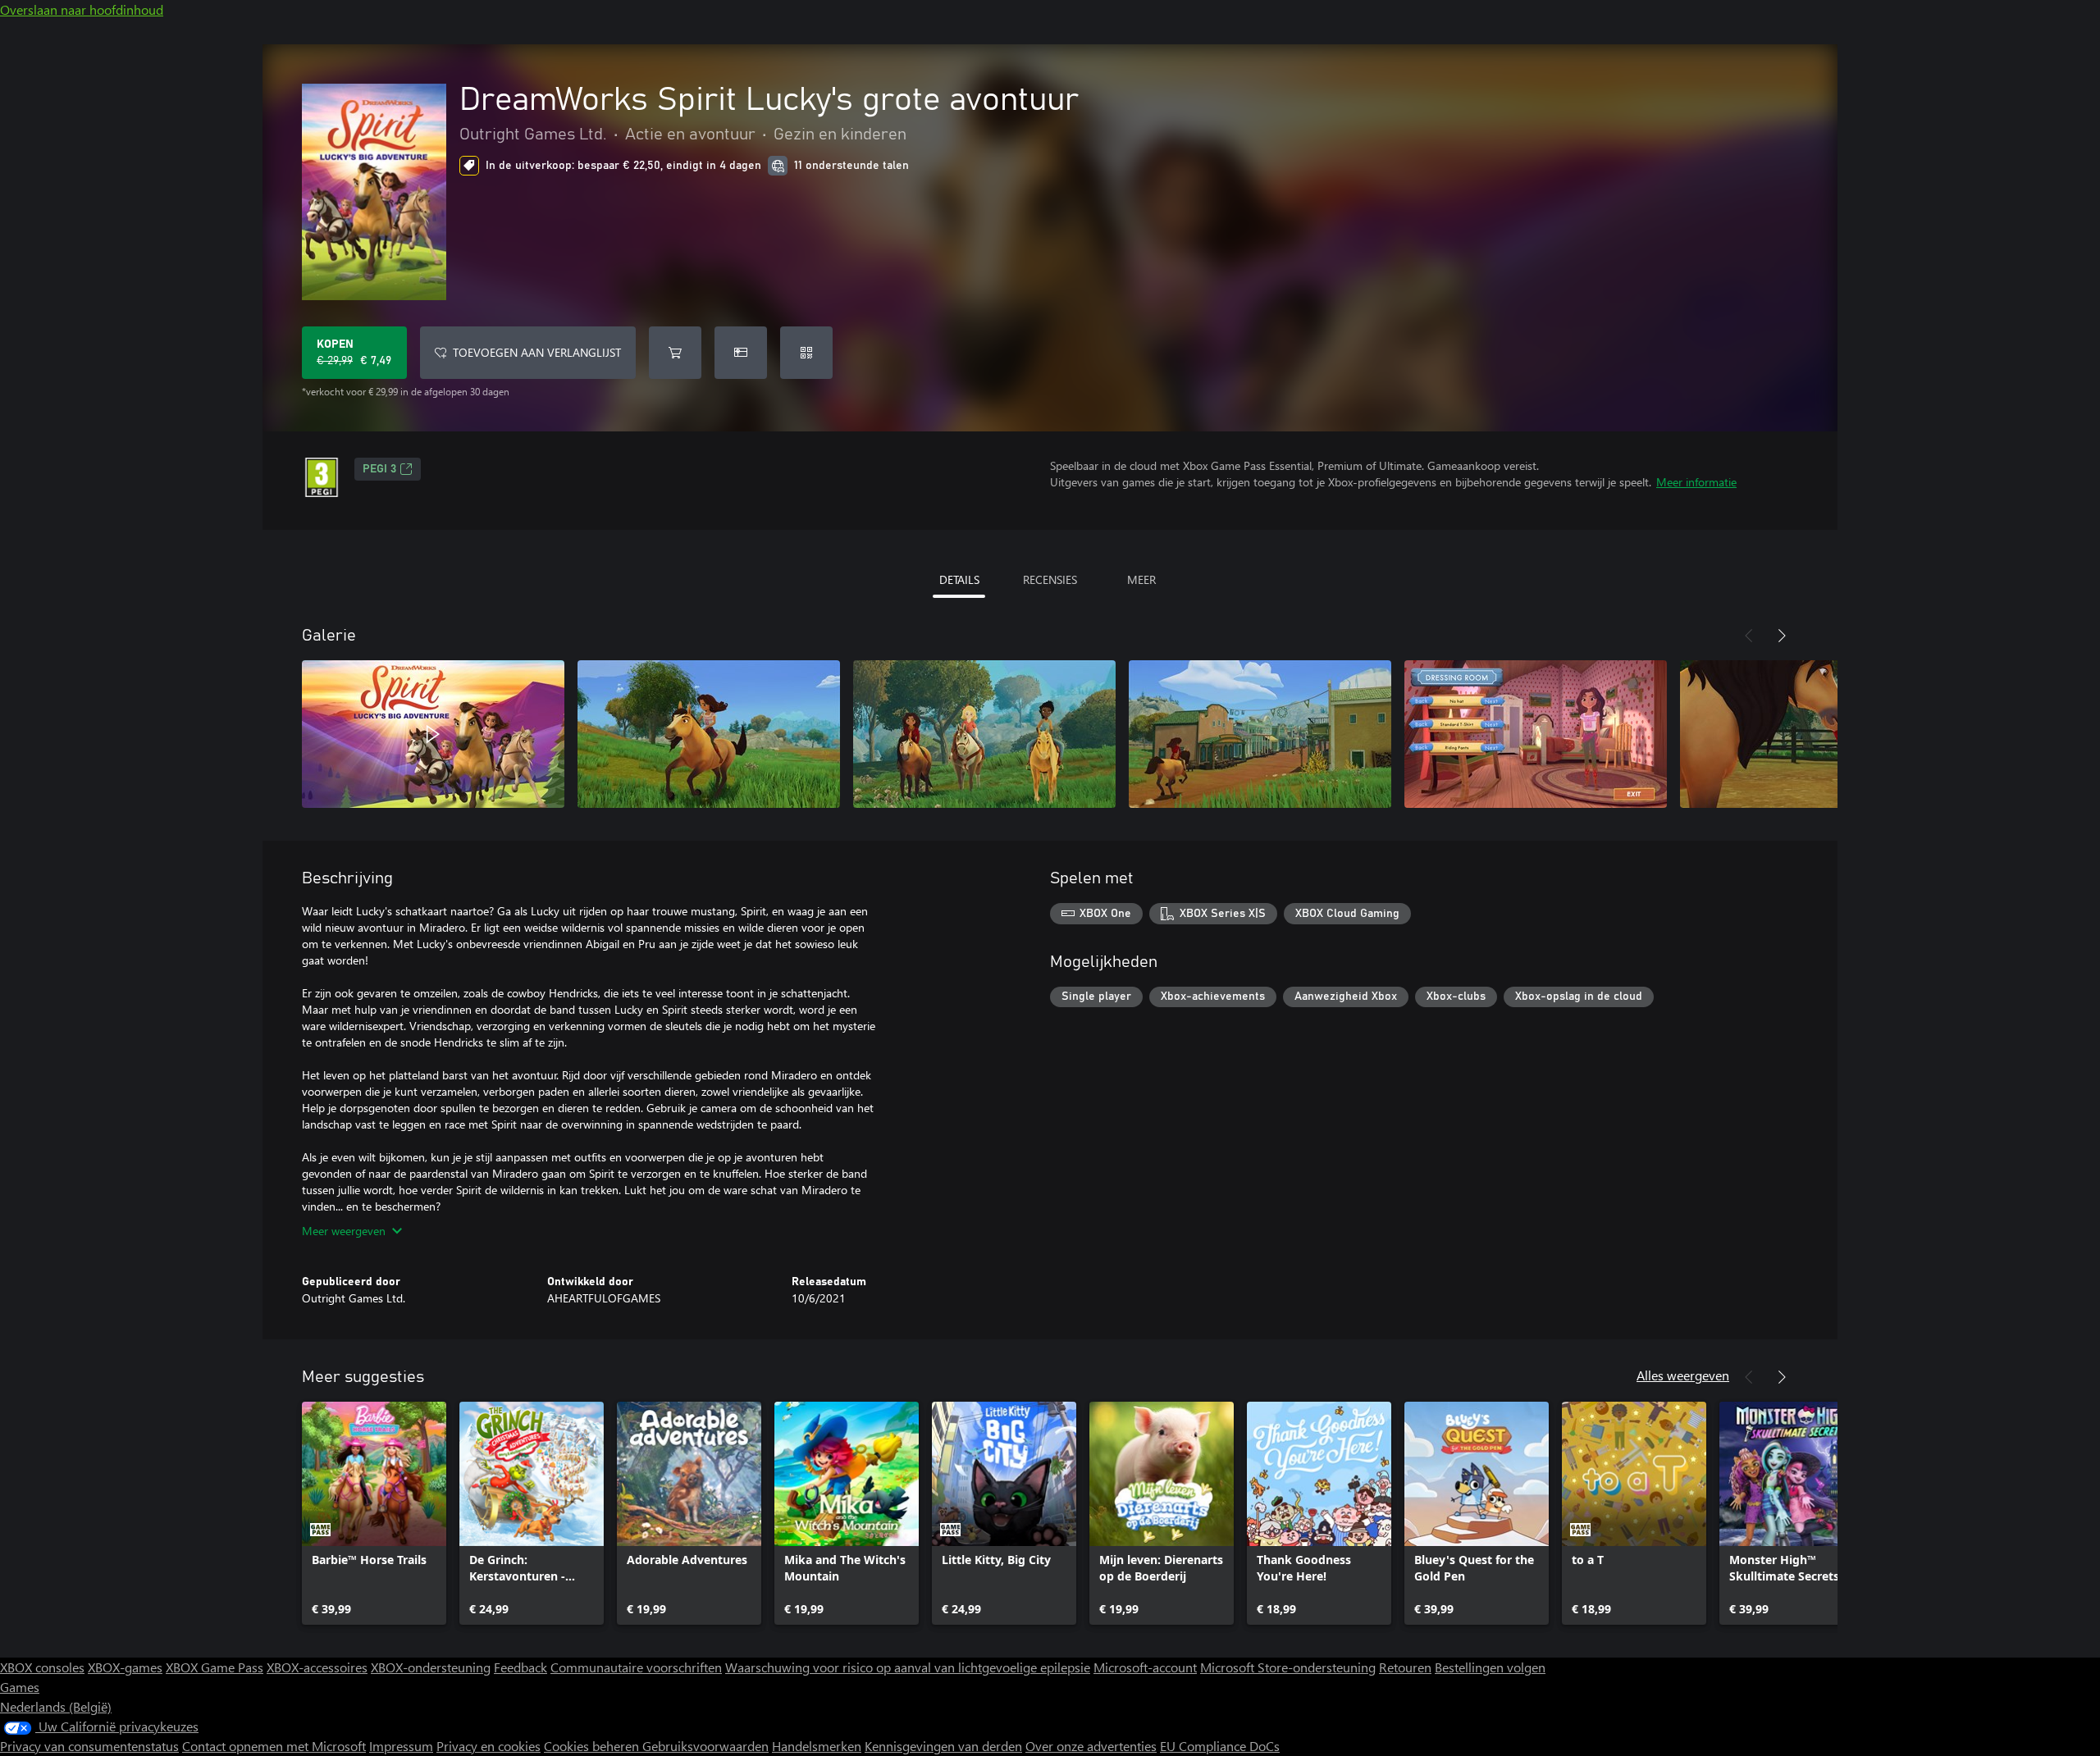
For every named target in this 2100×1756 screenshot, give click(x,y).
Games (20, 1687)
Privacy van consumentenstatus (89, 1746)
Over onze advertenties (1091, 1746)
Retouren (1405, 1667)
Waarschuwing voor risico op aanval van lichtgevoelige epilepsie (908, 1667)
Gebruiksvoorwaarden (705, 1746)
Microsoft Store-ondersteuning (1288, 1667)
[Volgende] (1782, 636)
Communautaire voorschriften (636, 1667)
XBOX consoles (42, 1667)
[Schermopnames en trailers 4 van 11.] (1260, 734)
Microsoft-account (1145, 1667)
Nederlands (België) (56, 1706)
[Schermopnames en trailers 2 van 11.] (709, 734)
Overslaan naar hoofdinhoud (82, 9)
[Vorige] (1749, 636)
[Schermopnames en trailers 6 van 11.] (1811, 734)
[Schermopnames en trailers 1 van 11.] (433, 734)
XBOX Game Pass (215, 1667)
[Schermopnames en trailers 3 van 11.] (984, 734)
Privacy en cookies (488, 1746)
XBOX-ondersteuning (431, 1667)
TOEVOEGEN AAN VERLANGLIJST (537, 352)
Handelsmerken (817, 1746)
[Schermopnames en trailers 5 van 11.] (1536, 734)
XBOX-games (125, 1667)
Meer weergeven (344, 1231)
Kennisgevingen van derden (943, 1746)
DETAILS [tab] (959, 579)
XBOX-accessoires (317, 1667)
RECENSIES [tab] (1050, 579)
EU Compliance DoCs (1220, 1746)
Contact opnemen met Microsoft (274, 1746)
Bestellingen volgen (1490, 1667)
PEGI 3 (379, 469)
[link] (374, 1513)
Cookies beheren (593, 1746)
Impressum (401, 1746)
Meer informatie (1696, 482)
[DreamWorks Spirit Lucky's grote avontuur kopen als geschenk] (741, 353)
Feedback (520, 1667)
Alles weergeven (1683, 1375)
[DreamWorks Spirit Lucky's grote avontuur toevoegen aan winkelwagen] (675, 353)
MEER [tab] (1141, 579)
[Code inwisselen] (806, 353)
